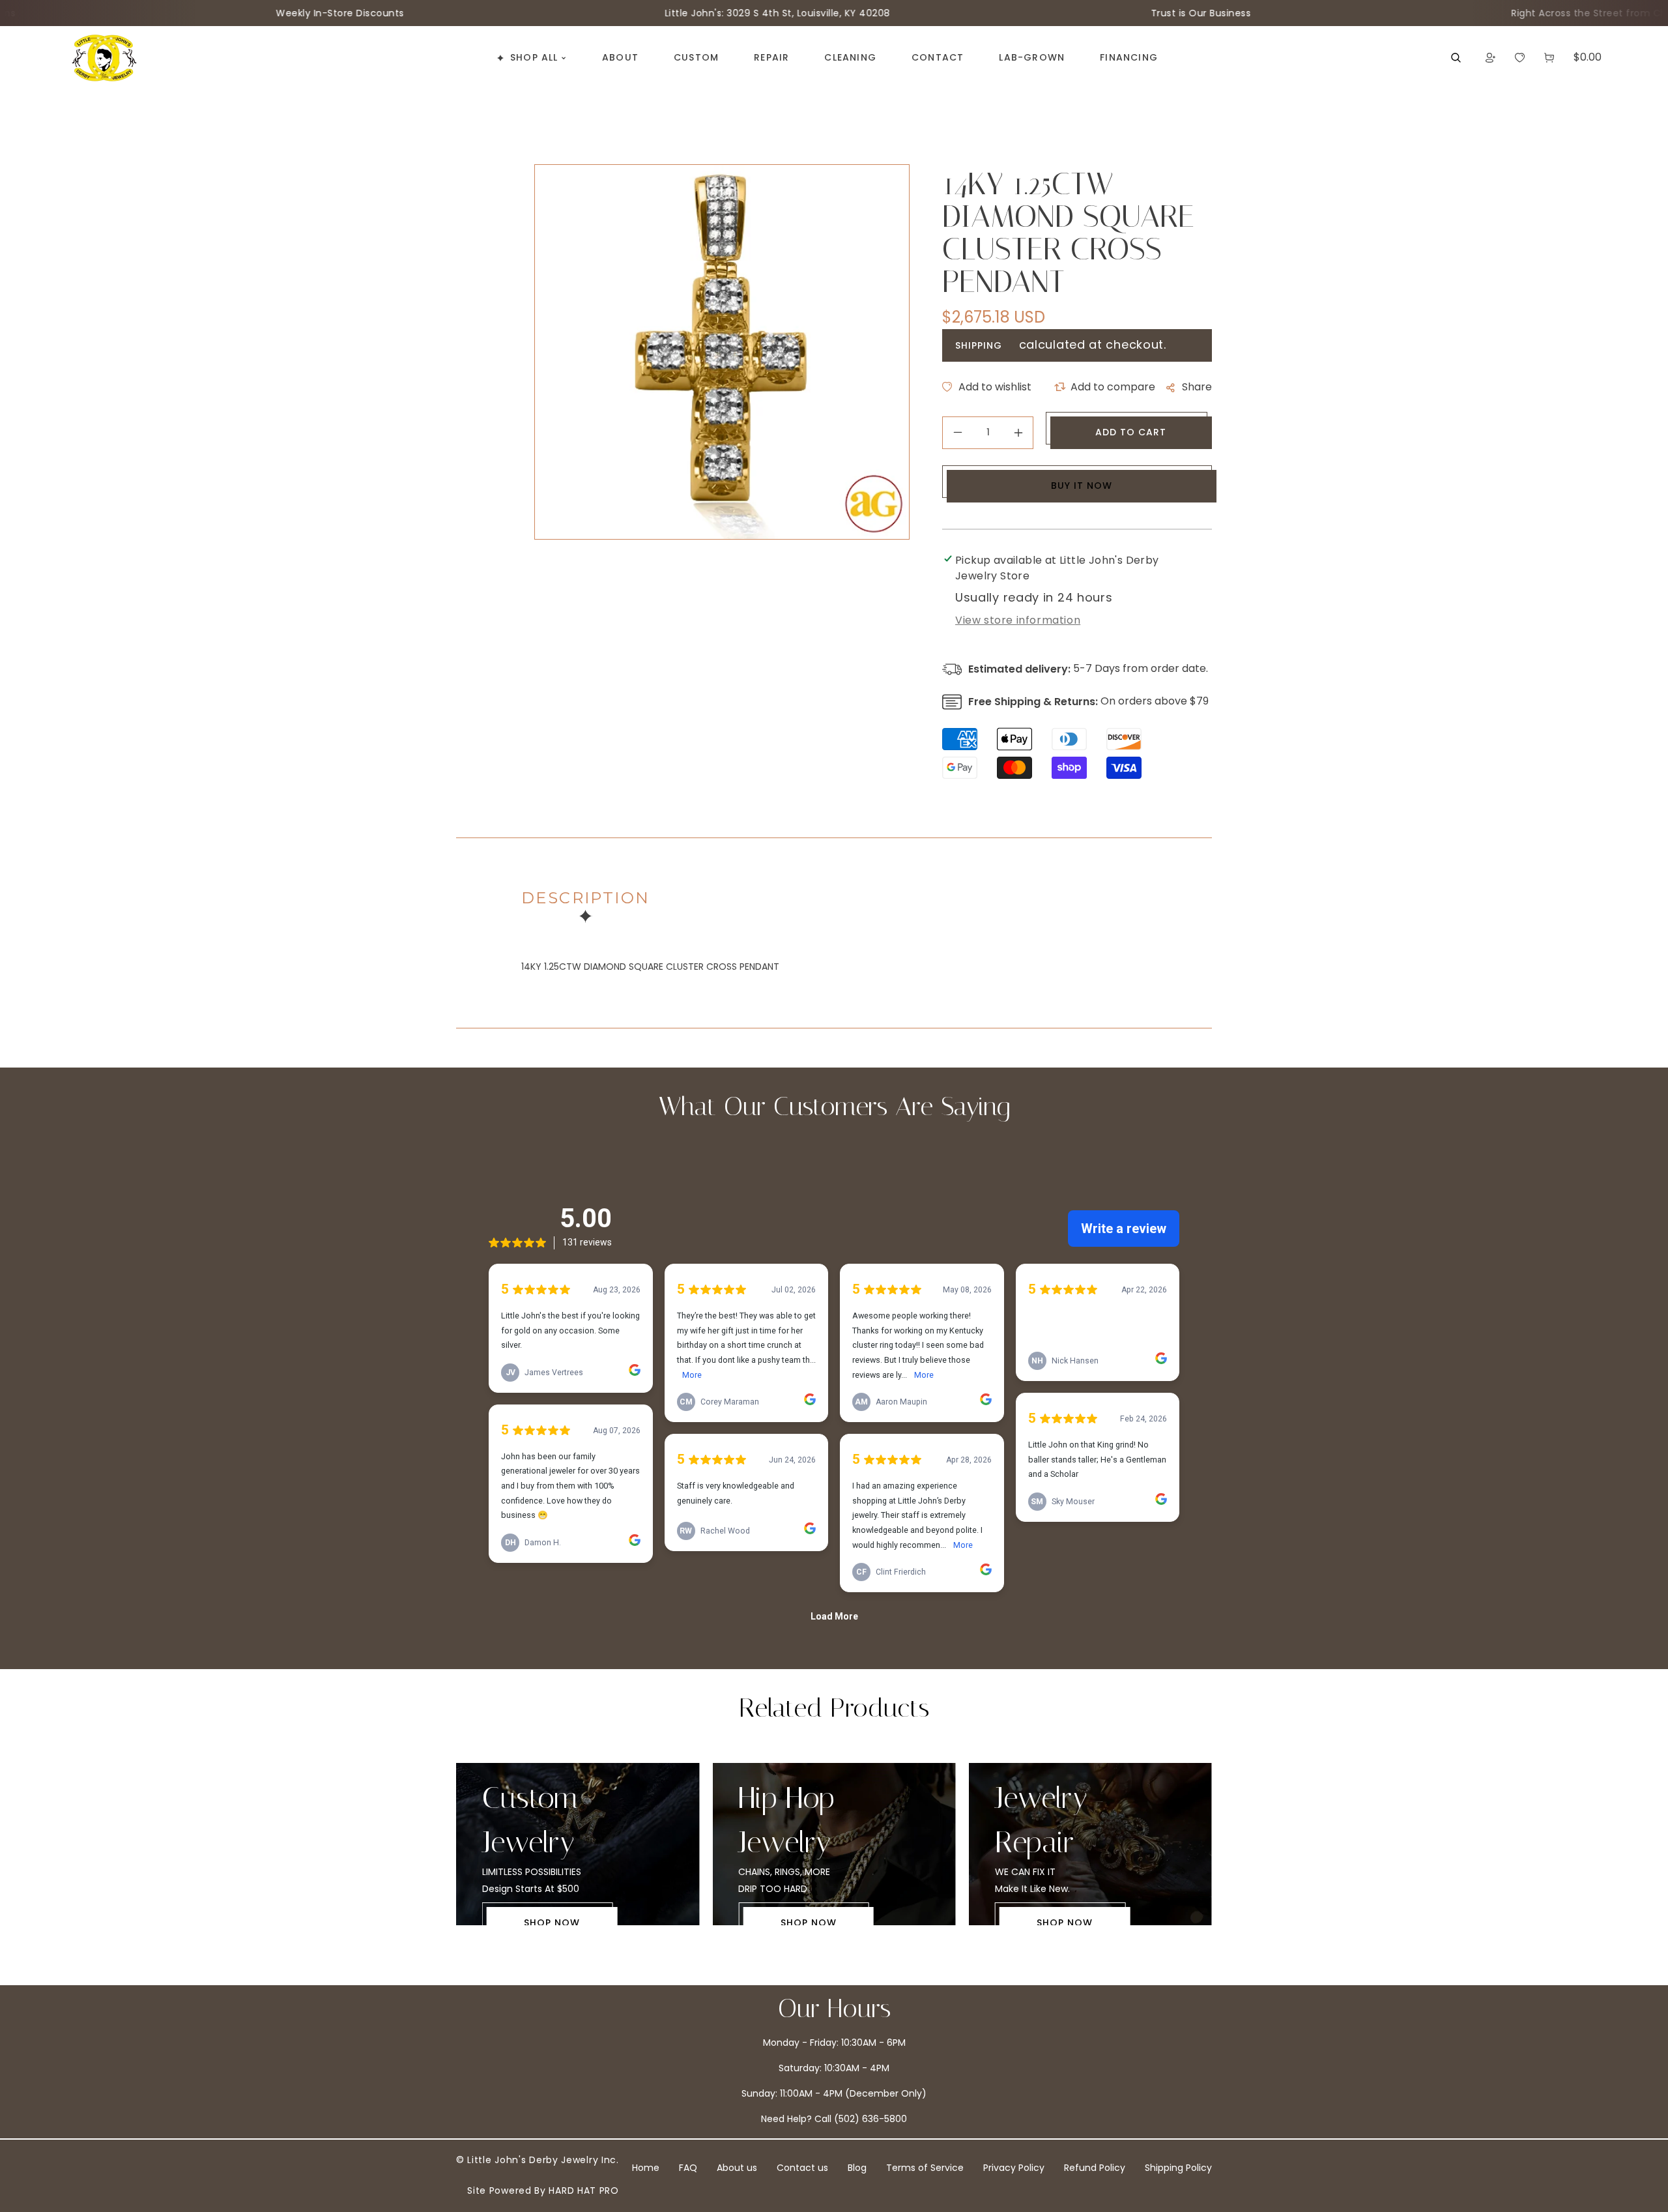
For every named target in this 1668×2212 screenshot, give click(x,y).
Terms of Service (925, 2168)
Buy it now (1082, 486)
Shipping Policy (1178, 2168)
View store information (1018, 620)
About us (737, 2168)
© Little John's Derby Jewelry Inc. (538, 2160)
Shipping (979, 345)
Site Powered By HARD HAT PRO (543, 2190)
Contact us (802, 2168)
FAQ (688, 2168)
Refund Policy (1095, 2168)
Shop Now (565, 1923)
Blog (857, 2168)
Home (646, 2168)
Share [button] (1197, 387)
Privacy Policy (1014, 2168)
